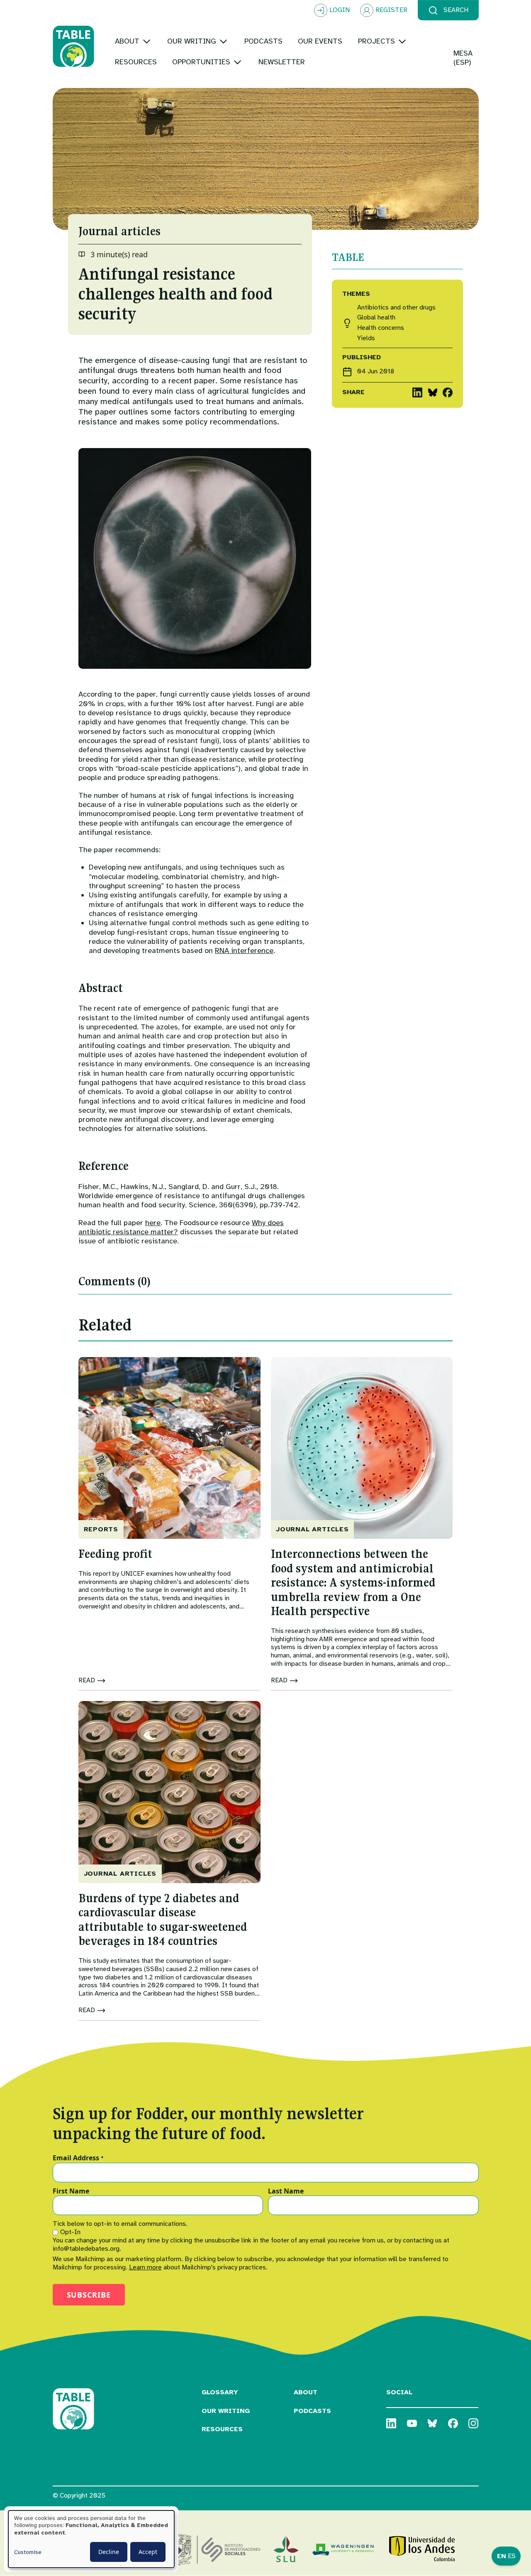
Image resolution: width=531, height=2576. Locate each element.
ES (512, 2556)
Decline (109, 2552)
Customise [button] (28, 2552)
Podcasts (312, 2411)
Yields (366, 338)
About (306, 2392)
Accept (148, 2552)
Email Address (78, 2158)
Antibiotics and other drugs (396, 308)
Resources (222, 2429)
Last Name (286, 2191)
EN (502, 2556)
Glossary (220, 2392)
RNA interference (244, 950)
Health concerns (381, 328)
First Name (71, 2191)
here (153, 1223)
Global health (376, 318)
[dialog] (91, 2539)
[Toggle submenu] (147, 41)
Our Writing (226, 2411)
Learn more (145, 2267)
